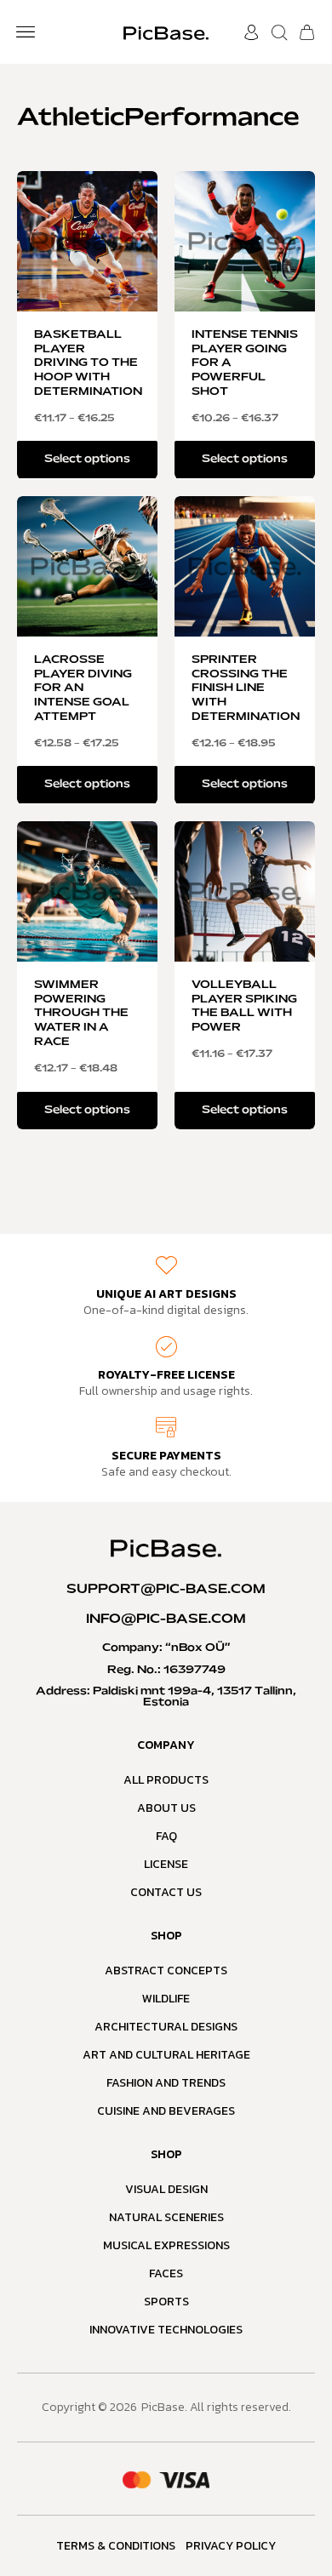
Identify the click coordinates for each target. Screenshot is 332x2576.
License (166, 1864)
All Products (166, 1780)
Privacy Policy (231, 2546)
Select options (87, 460)
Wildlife (166, 1999)
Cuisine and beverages (166, 2111)
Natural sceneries (166, 2217)
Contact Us (166, 1892)
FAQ (166, 1836)
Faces (166, 2273)
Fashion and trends (166, 2083)
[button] (25, 32)
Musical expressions (166, 2245)
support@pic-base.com (166, 1590)
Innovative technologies (166, 2330)
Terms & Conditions (116, 2546)
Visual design (166, 2189)
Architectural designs (166, 2027)
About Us (166, 1808)
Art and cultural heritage (166, 2055)
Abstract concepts (166, 1971)
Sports (166, 2302)
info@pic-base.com (166, 1619)
